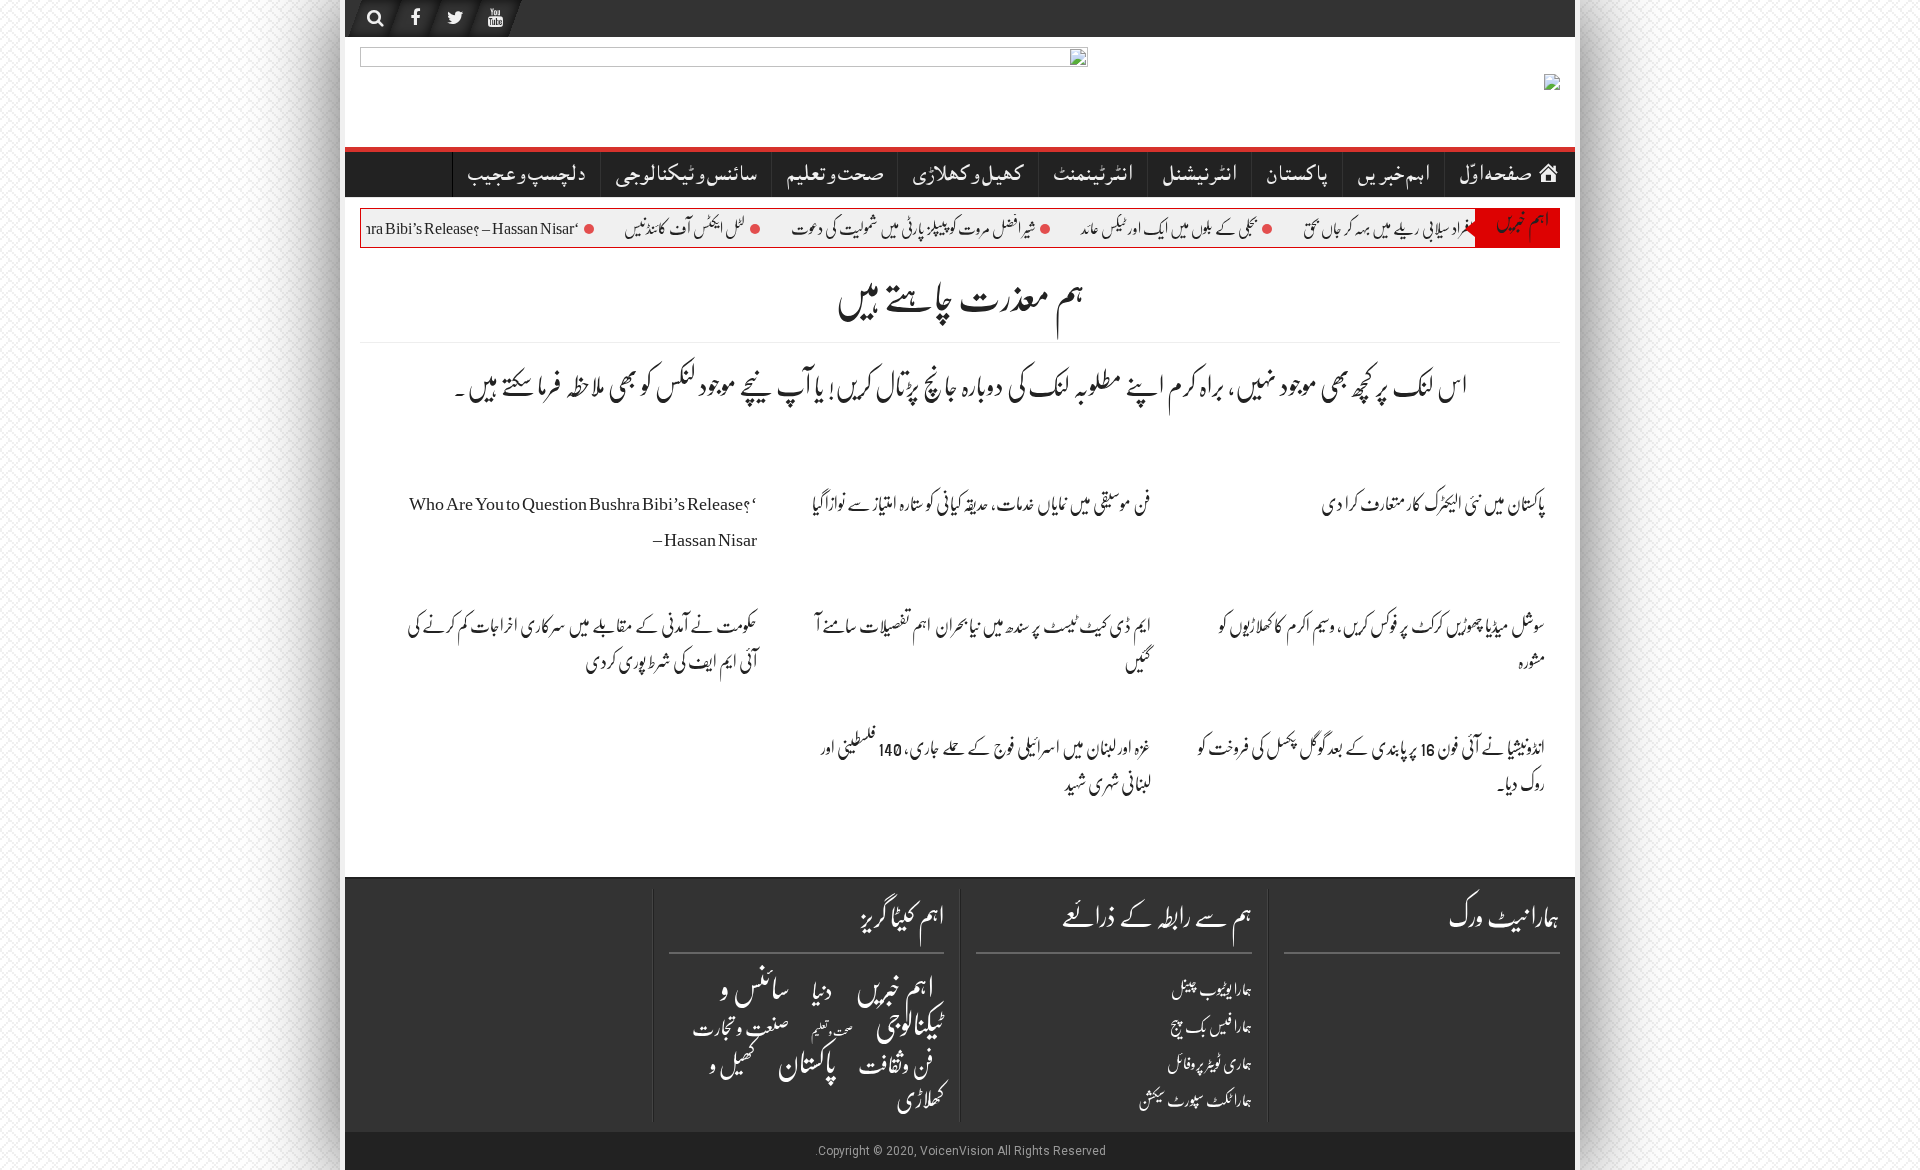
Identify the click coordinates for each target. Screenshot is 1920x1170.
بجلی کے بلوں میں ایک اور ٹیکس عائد (1184, 229)
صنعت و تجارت (740, 1028)
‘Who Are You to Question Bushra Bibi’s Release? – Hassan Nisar (393, 229)
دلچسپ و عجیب (526, 176)
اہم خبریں (1393, 176)
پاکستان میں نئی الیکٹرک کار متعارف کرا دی (1433, 504)
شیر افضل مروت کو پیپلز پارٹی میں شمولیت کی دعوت (928, 229)
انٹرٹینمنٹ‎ (1093, 176)
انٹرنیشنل (1199, 176)
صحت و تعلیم (834, 176)
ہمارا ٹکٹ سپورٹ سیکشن (1195, 1101)
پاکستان (1297, 176)
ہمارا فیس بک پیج (1211, 1027)
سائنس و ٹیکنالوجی (686, 176)
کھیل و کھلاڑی (968, 176)
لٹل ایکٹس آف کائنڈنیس (699, 229)
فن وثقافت (896, 1065)
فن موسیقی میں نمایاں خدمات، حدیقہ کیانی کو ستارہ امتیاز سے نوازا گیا (981, 504)
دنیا (822, 991)
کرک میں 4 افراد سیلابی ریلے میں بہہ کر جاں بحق (1430, 229)
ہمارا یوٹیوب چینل (1211, 990)
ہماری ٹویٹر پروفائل (1209, 1064)
